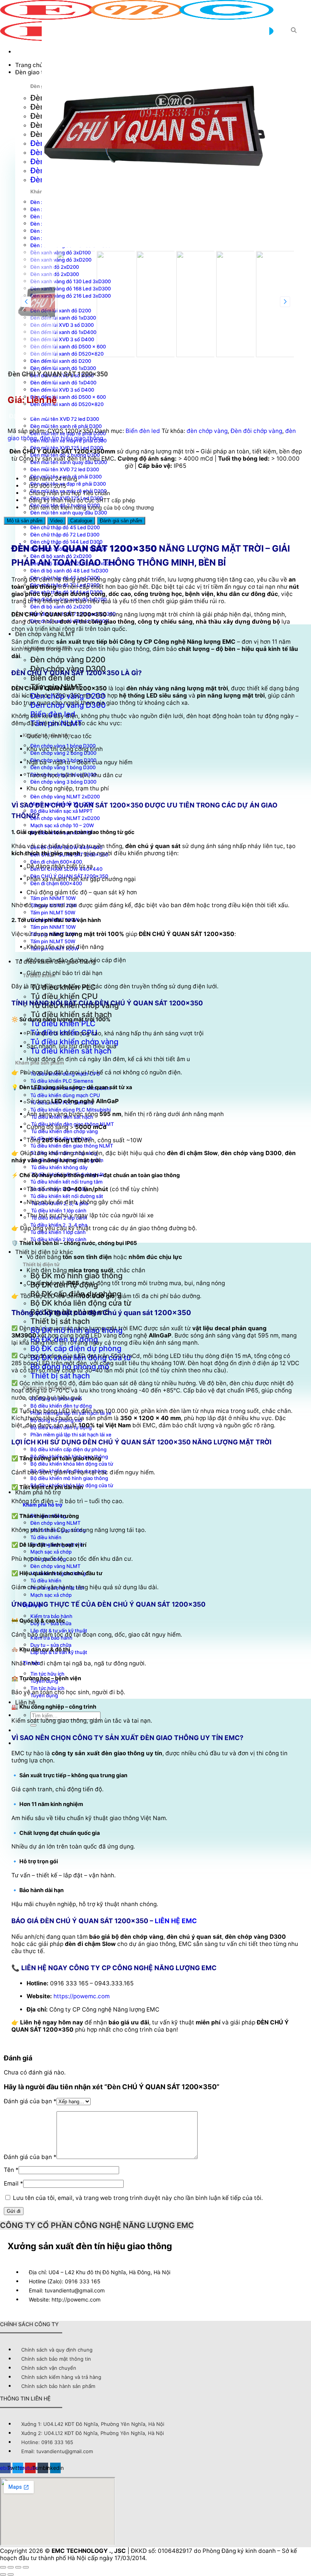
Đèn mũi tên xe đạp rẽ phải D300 (68, 484)
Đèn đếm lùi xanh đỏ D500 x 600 (68, 397)
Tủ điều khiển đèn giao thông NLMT (72, 1146)
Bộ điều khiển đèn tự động (61, 1406)
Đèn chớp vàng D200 (68, 660)
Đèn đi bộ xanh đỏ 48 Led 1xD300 (69, 571)
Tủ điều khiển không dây (59, 1167)
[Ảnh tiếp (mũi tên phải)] (11, 2574)
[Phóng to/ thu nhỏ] (3, 2567)
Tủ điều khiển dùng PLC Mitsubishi (71, 1110)
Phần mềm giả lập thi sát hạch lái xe (71, 1435)
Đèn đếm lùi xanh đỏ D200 (61, 361)
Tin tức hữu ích (47, 1688)
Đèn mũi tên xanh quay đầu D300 (69, 462)
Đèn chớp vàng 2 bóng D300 (63, 753)
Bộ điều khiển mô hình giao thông (69, 1478)
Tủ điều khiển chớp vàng (74, 1042)
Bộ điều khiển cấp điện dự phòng (68, 1449)
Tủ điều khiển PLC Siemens (62, 1081)
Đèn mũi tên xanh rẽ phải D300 (66, 426)
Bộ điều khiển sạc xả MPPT (61, 811)
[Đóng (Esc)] (26, 2567)
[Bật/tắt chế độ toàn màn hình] (11, 2567)
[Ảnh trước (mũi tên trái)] (3, 2574)
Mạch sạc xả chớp (51, 1552)
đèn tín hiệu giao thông (71, 438)
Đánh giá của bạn (30, 2101)
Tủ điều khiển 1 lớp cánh (59, 1210)
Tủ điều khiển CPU (64, 996)
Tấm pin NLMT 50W (53, 912)
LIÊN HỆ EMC (176, 1921)
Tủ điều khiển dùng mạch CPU (65, 1095)
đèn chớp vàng (207, 431)
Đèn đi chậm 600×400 (56, 862)
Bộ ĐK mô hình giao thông (76, 1276)
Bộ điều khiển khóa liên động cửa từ (72, 1464)
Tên (11, 2170)
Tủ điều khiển (46, 1537)
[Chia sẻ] (18, 2567)
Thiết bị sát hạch (60, 1321)
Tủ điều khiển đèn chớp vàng (64, 1131)
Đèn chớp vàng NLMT (45, 634)
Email (13, 2183)
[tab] (25, 521)
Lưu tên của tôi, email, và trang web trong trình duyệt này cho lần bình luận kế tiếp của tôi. (138, 2198)
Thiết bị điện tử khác (44, 1252)
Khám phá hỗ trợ (38, 1492)
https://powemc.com (82, 1996)
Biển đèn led (53, 678)
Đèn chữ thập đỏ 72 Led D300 (65, 535)
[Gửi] (33, 1725)
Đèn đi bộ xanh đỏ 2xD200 (61, 607)
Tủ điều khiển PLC (63, 1024)
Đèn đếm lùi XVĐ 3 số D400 (62, 390)
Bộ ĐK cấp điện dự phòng (76, 1348)
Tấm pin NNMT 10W (53, 898)
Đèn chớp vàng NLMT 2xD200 (65, 796)
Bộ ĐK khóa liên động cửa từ (81, 1303)
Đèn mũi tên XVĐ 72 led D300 (65, 419)
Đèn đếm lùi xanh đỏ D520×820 (67, 404)
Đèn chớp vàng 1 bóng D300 (63, 767)
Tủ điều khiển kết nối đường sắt (67, 1196)
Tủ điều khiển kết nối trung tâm (66, 1182)
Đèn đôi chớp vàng (256, 431)
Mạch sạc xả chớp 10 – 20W (62, 825)
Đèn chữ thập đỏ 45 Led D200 (65, 527)
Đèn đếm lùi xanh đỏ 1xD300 (63, 368)
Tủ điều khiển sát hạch (71, 1014)
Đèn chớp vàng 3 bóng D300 (63, 782)
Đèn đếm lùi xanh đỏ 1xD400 (63, 383)
